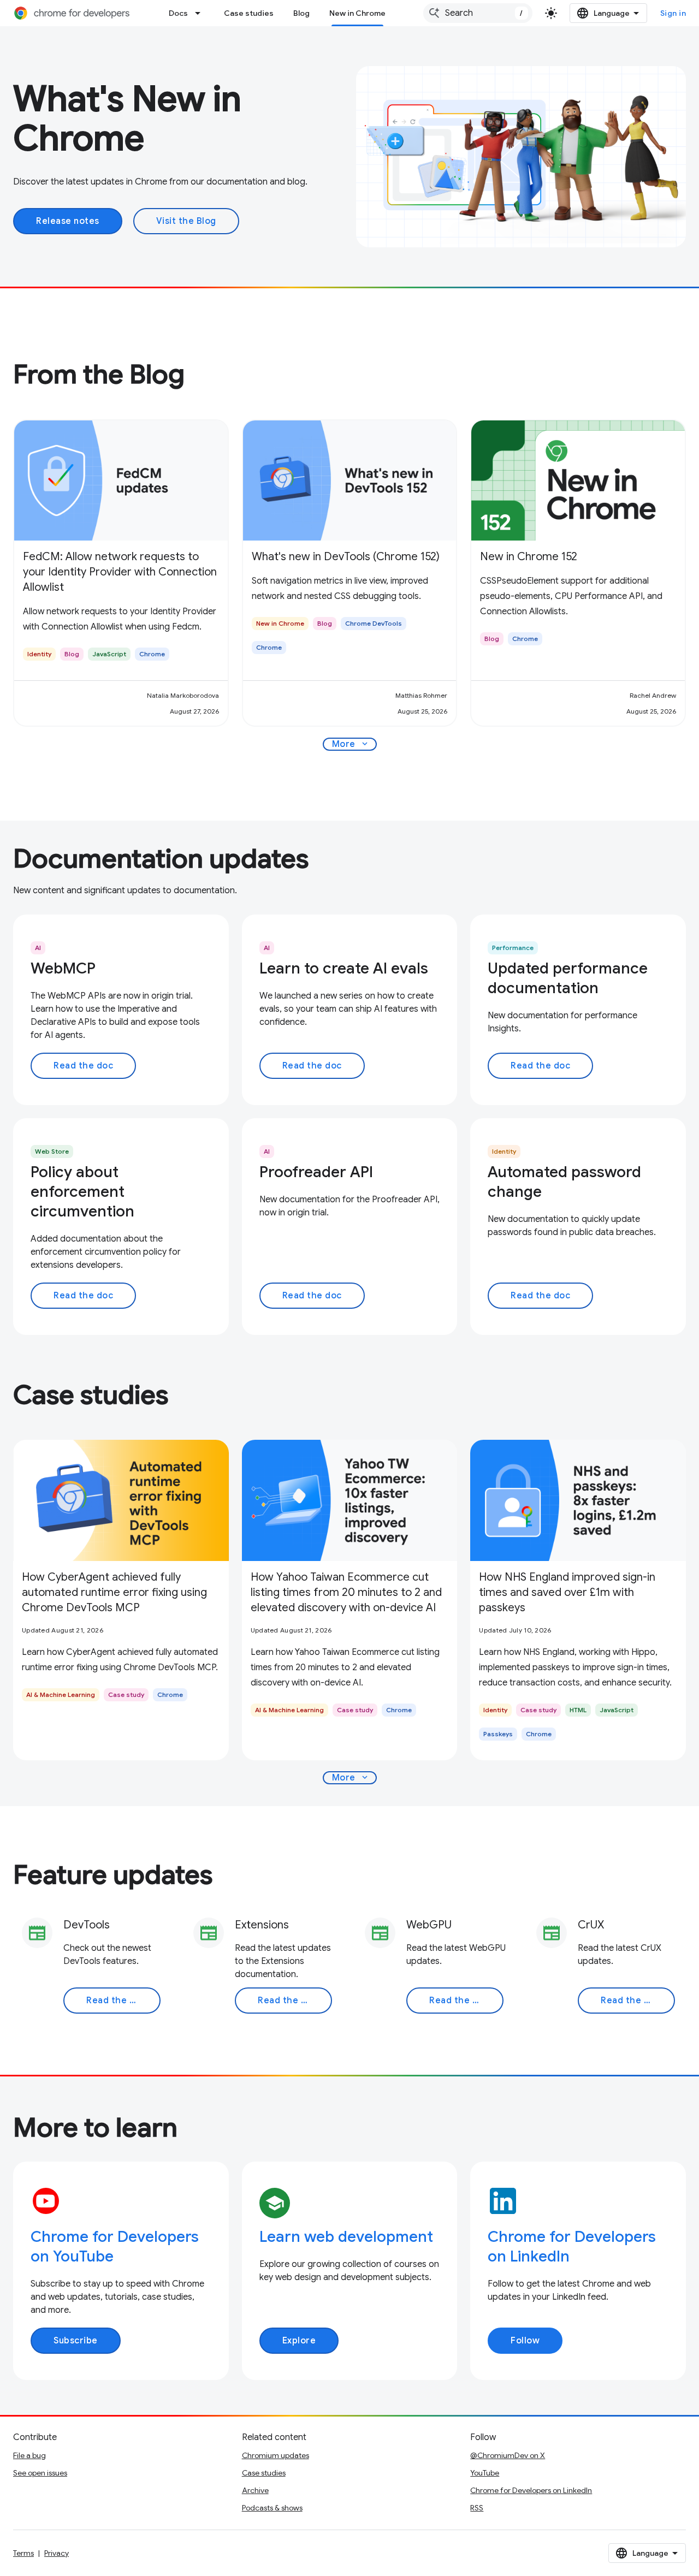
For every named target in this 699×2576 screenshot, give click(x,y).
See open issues (40, 2473)
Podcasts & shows (272, 2508)
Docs (178, 13)
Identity (504, 1151)
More (351, 744)
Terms (23, 2553)
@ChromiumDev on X (508, 2455)
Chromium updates (276, 2455)
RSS (477, 2508)
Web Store (52, 1151)
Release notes (68, 221)
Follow (525, 2341)
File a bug (29, 2455)
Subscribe (76, 2341)
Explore (299, 2341)
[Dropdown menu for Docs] (201, 13)
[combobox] (478, 13)
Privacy (57, 2553)
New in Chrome (357, 13)
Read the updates (466, 2001)
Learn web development (346, 2237)
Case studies (249, 13)
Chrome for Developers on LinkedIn (531, 2490)
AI (38, 948)
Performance (513, 948)
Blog (301, 13)
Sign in (673, 13)
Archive (255, 2490)
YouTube (485, 2473)
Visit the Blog (186, 221)
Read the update (123, 2001)
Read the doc (83, 1066)
